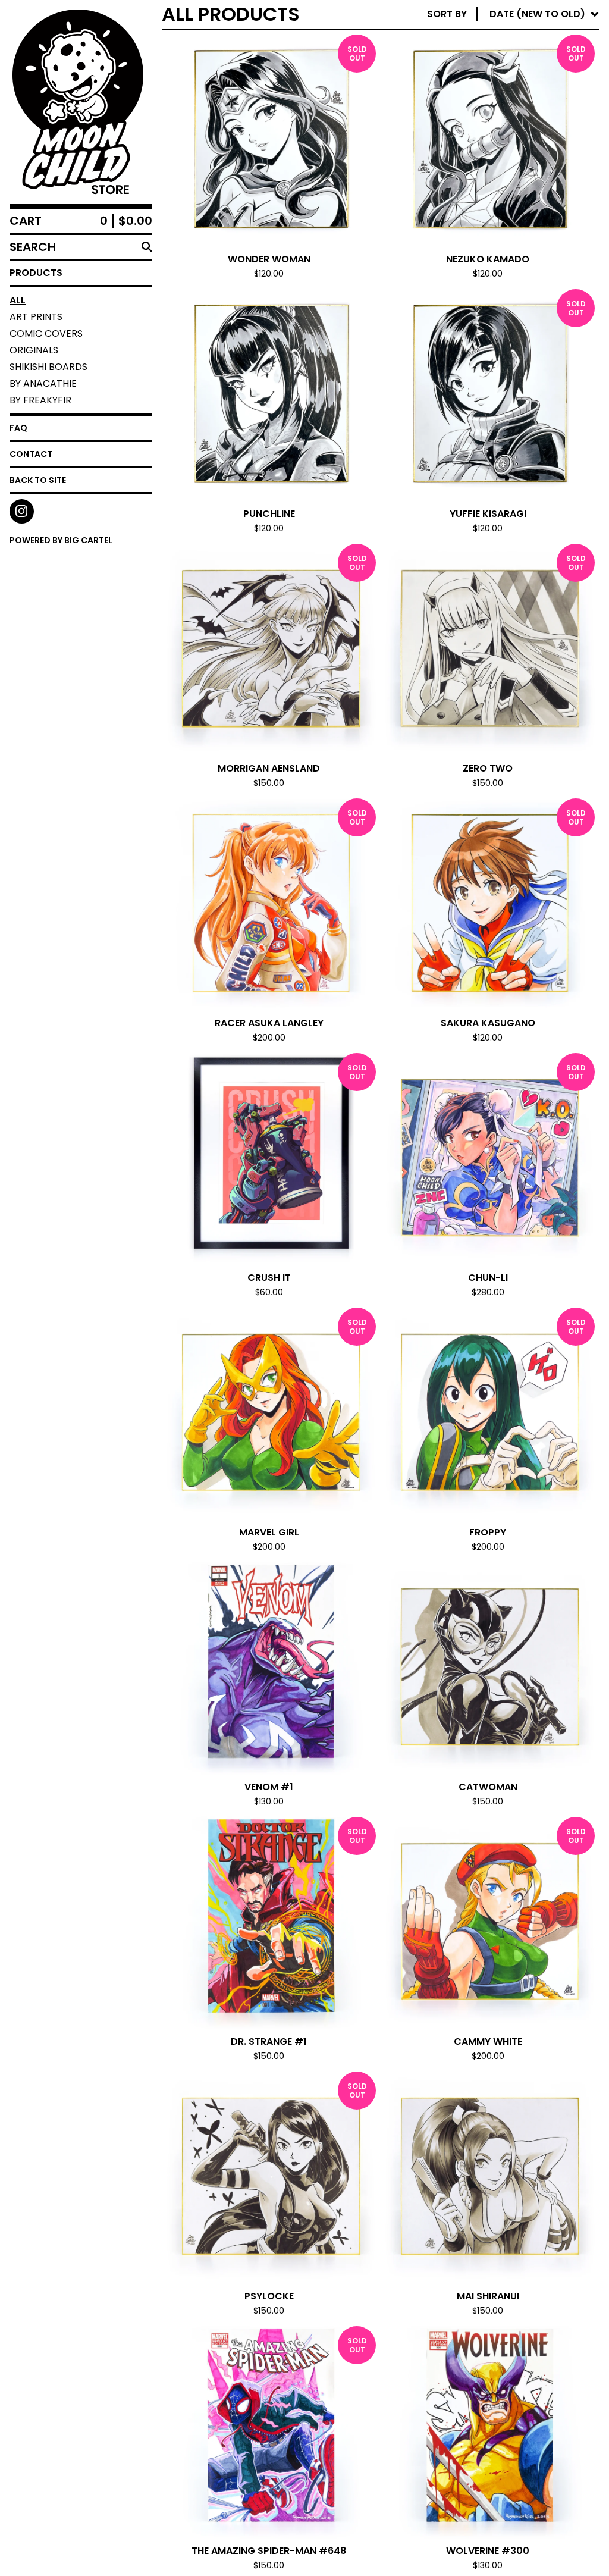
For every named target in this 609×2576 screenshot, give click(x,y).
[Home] (76, 102)
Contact (31, 454)
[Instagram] (22, 511)
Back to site (38, 480)
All (18, 300)
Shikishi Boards (48, 367)
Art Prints (36, 317)
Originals (34, 350)
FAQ (18, 428)
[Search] (147, 247)
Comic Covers (46, 333)
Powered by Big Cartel (61, 540)
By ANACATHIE (43, 383)
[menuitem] (513, 14)
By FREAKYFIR (40, 400)
